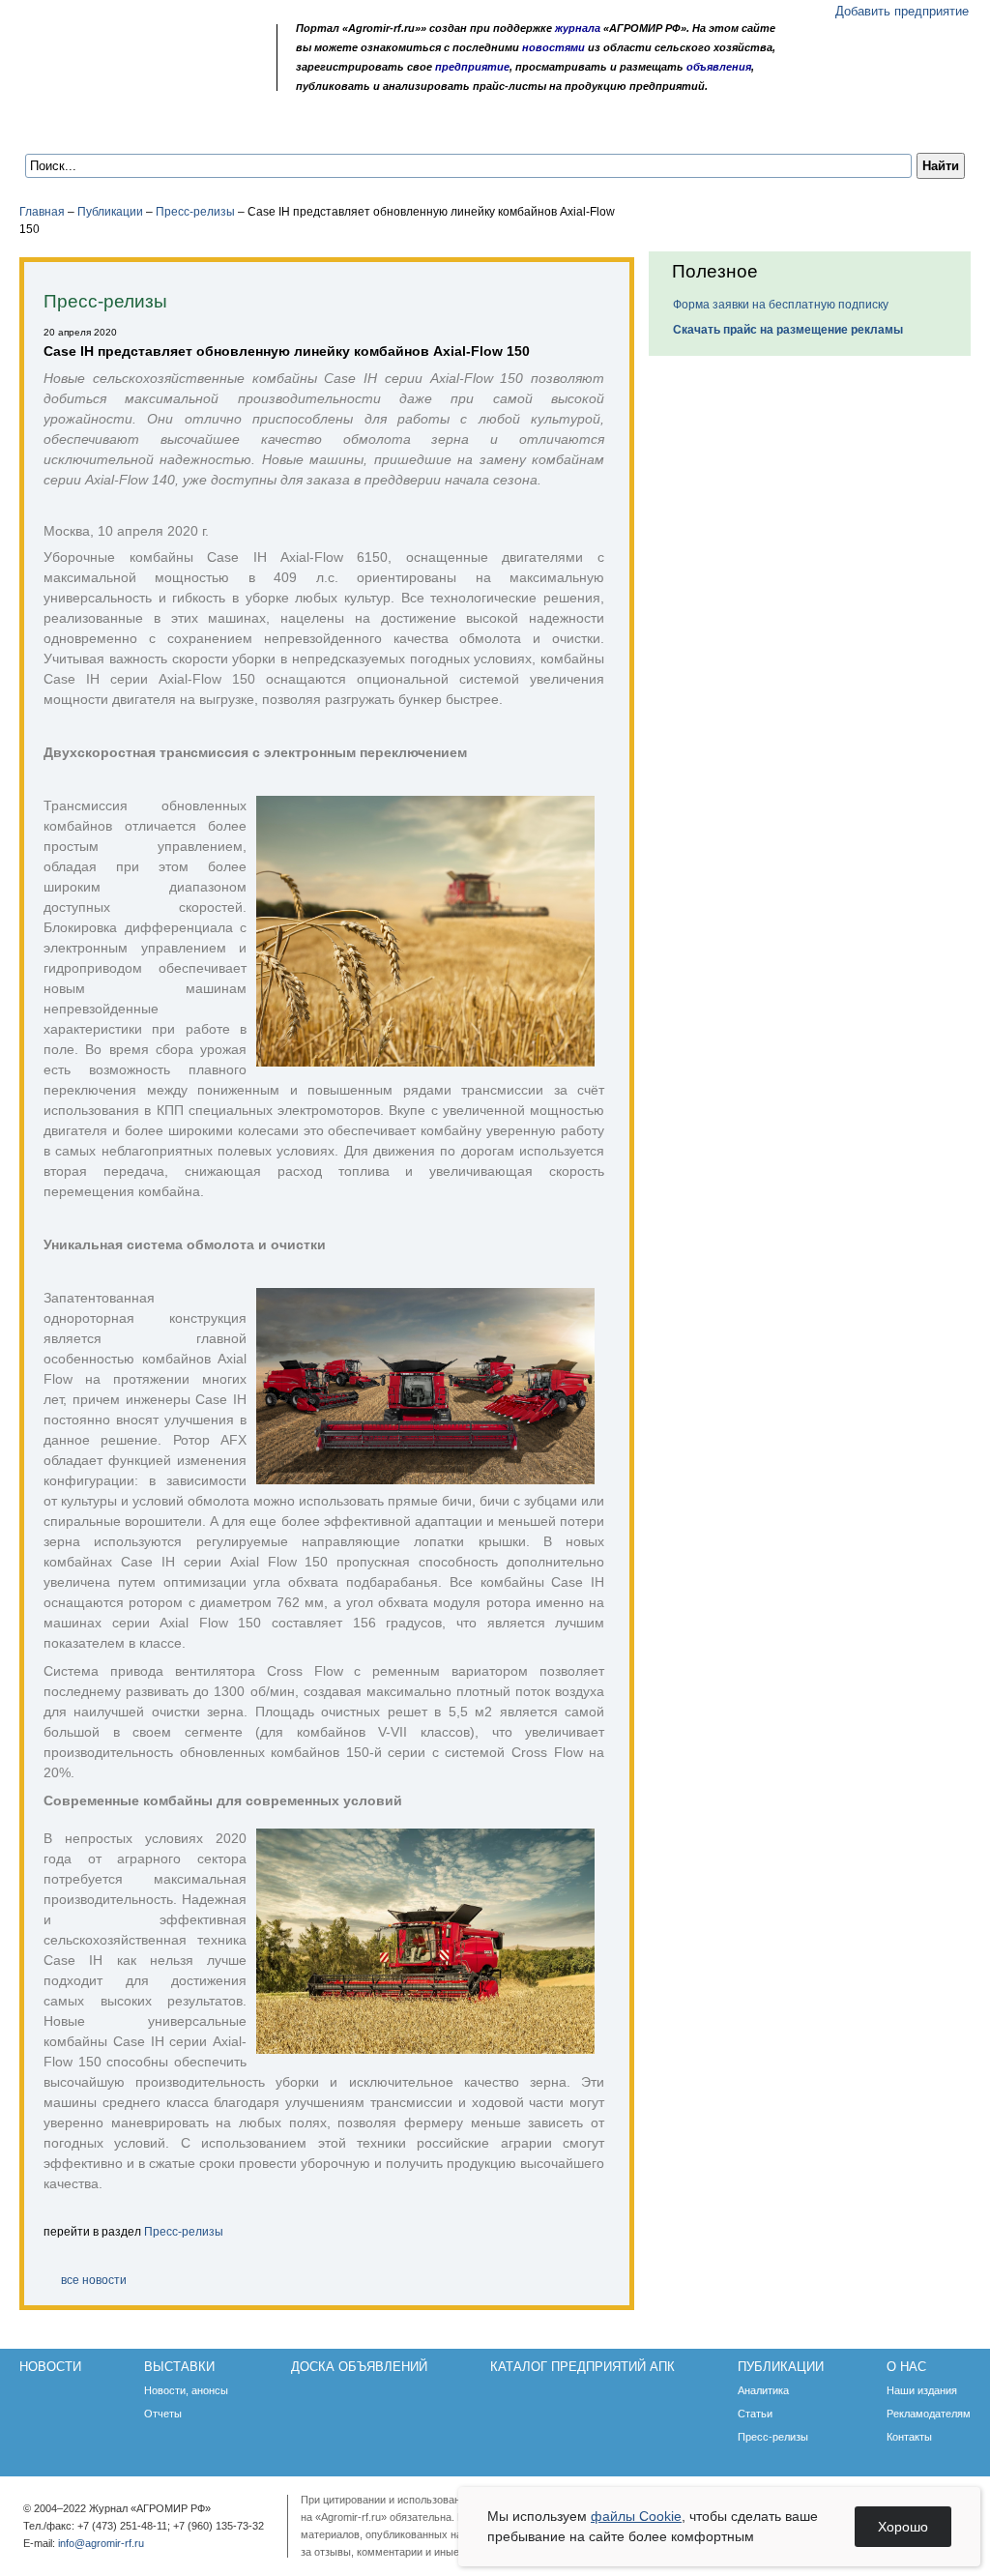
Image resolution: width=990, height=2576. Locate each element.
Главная (42, 212)
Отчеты (163, 2414)
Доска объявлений (298, 128)
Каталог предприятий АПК (485, 128)
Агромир (143, 45)
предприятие (472, 67)
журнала (578, 28)
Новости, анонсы (186, 2390)
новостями (553, 47)
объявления (719, 67)
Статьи (755, 2414)
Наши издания (922, 2390)
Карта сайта (160, 80)
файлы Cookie (636, 2516)
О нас (744, 128)
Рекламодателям (929, 2414)
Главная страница (110, 80)
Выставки (166, 128)
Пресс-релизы (195, 212)
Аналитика (763, 2390)
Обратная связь (135, 80)
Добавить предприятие (902, 11)
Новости (70, 128)
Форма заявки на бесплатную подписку (781, 305)
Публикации (650, 128)
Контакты (909, 2437)
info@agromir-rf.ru (101, 2543)
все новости (94, 2280)
